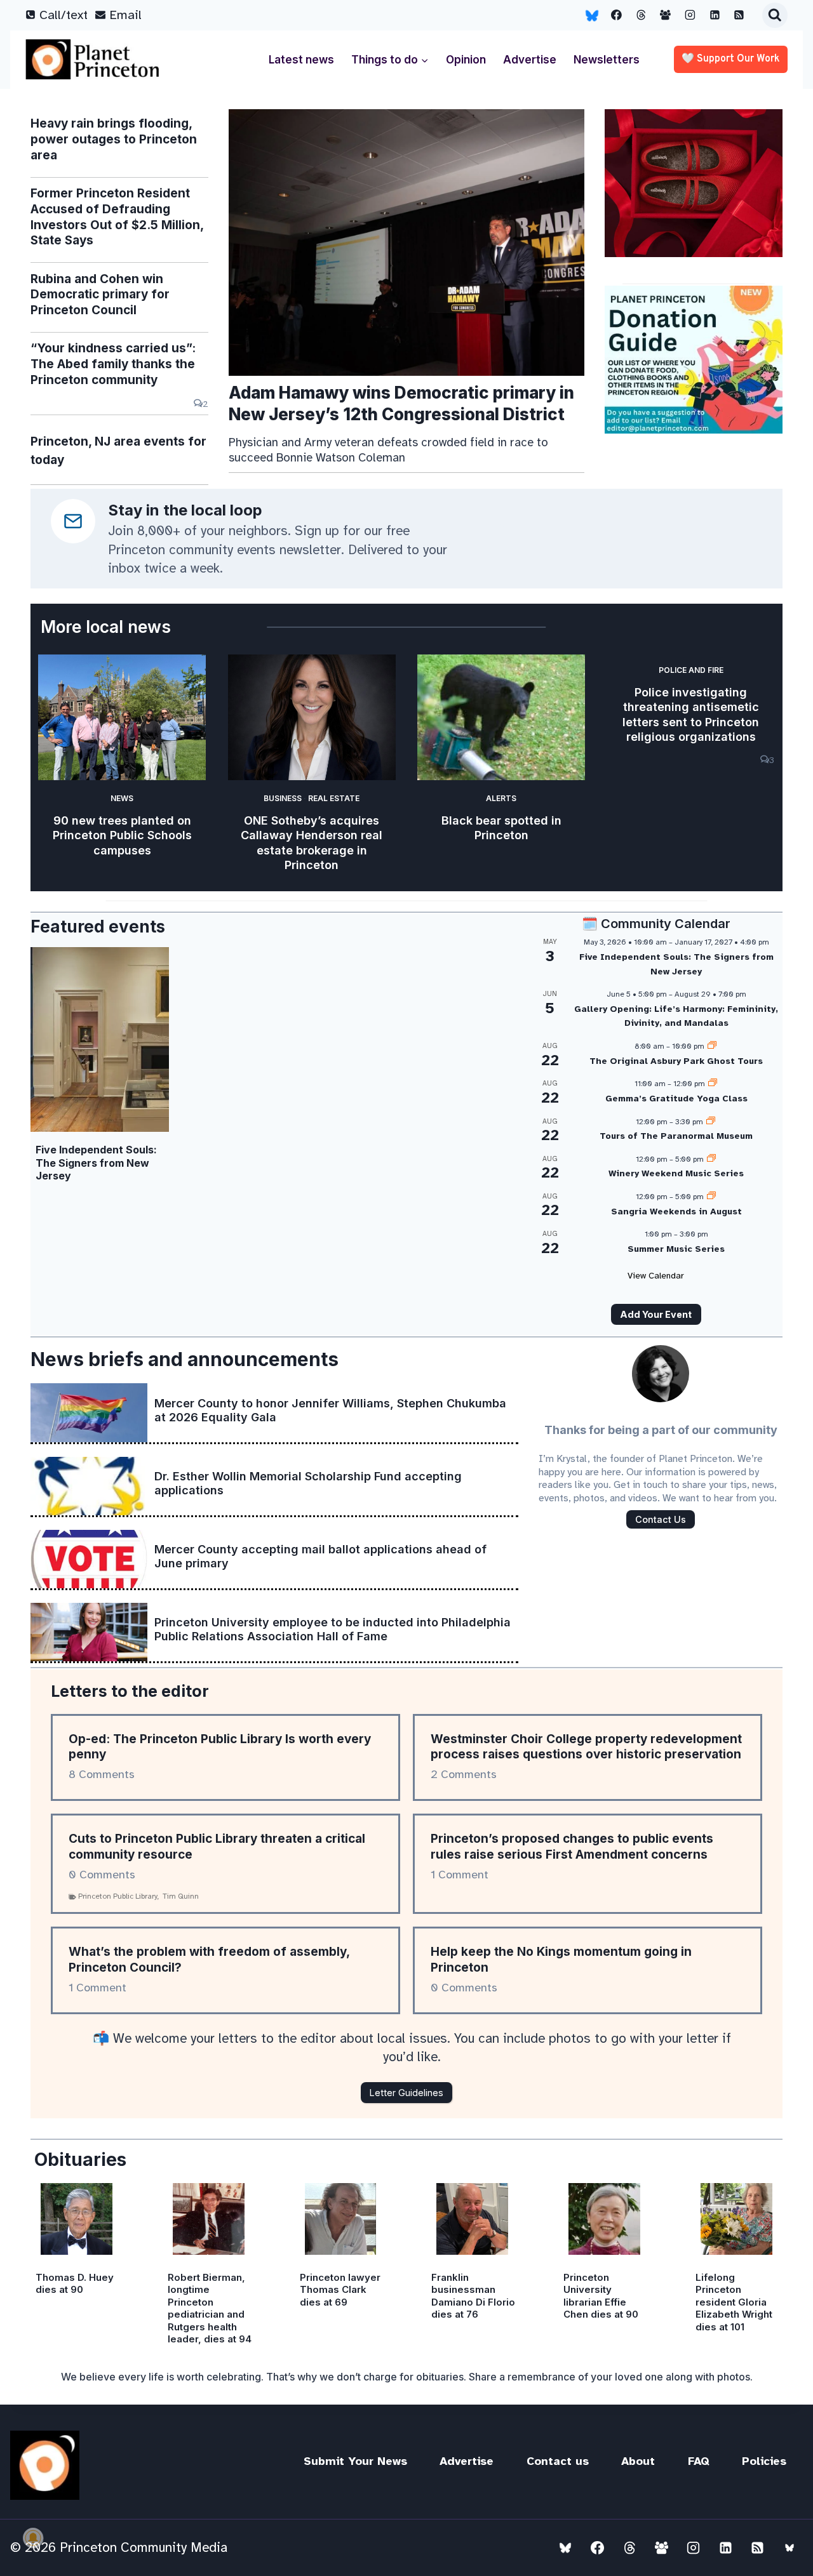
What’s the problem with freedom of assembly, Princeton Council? (209, 1960)
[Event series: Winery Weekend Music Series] (711, 1159)
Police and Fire (691, 670)
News (122, 798)
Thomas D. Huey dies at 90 (75, 2284)
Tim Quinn (181, 1896)
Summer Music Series (676, 1249)
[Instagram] (690, 15)
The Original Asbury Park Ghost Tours (676, 1061)
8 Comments (102, 1774)
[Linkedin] (715, 15)
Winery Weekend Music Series (676, 1173)
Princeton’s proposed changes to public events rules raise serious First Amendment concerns (572, 1847)
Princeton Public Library (118, 1896)
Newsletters (607, 60)
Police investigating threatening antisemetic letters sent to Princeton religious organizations (691, 714)
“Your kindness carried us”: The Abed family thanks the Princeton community (113, 364)
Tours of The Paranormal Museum (676, 1136)
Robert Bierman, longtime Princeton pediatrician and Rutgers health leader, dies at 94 (210, 2308)
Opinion (466, 60)
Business (283, 798)
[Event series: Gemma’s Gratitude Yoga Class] (713, 1084)
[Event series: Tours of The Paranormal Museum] (711, 1122)
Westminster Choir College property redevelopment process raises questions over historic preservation (586, 1747)
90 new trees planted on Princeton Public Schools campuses (122, 835)
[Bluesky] (592, 15)
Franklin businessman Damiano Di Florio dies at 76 (473, 2296)
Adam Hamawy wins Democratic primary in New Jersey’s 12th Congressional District (401, 403)
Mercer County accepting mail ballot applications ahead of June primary (320, 1556)
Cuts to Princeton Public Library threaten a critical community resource (217, 1847)
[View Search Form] (775, 15)
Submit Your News (355, 2461)
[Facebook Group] (666, 15)
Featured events (98, 926)
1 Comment (460, 1875)
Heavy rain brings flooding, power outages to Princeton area (114, 139)
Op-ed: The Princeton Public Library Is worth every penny (220, 1747)
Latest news (301, 60)
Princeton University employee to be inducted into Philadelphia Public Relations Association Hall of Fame (333, 1629)
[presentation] (406, 242)
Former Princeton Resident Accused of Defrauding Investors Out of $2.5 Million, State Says (117, 217)
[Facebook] (617, 15)
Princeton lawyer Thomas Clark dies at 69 (340, 2290)
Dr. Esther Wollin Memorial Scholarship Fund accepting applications (308, 1483)
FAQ (699, 2461)
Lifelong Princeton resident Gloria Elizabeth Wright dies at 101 (734, 2302)
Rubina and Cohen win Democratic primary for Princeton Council (100, 295)
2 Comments (464, 1774)
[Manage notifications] (33, 2538)
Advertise (530, 60)
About (638, 2461)
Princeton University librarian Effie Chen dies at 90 (601, 2296)
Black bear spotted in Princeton (501, 828)
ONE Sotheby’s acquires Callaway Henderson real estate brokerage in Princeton (312, 843)
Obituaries (80, 2160)
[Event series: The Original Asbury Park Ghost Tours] (712, 1046)
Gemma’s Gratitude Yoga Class (676, 1099)
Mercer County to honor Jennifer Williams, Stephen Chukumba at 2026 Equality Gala (330, 1410)
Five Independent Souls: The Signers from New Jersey (96, 1163)
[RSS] (739, 15)
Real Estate (334, 798)
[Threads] (641, 15)
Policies (764, 2461)
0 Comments (102, 1875)
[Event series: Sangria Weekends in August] (711, 1197)
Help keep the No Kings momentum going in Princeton (561, 1960)
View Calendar (656, 1276)
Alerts (501, 798)
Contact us (558, 2461)
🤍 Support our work (731, 59)
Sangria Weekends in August (676, 1212)
